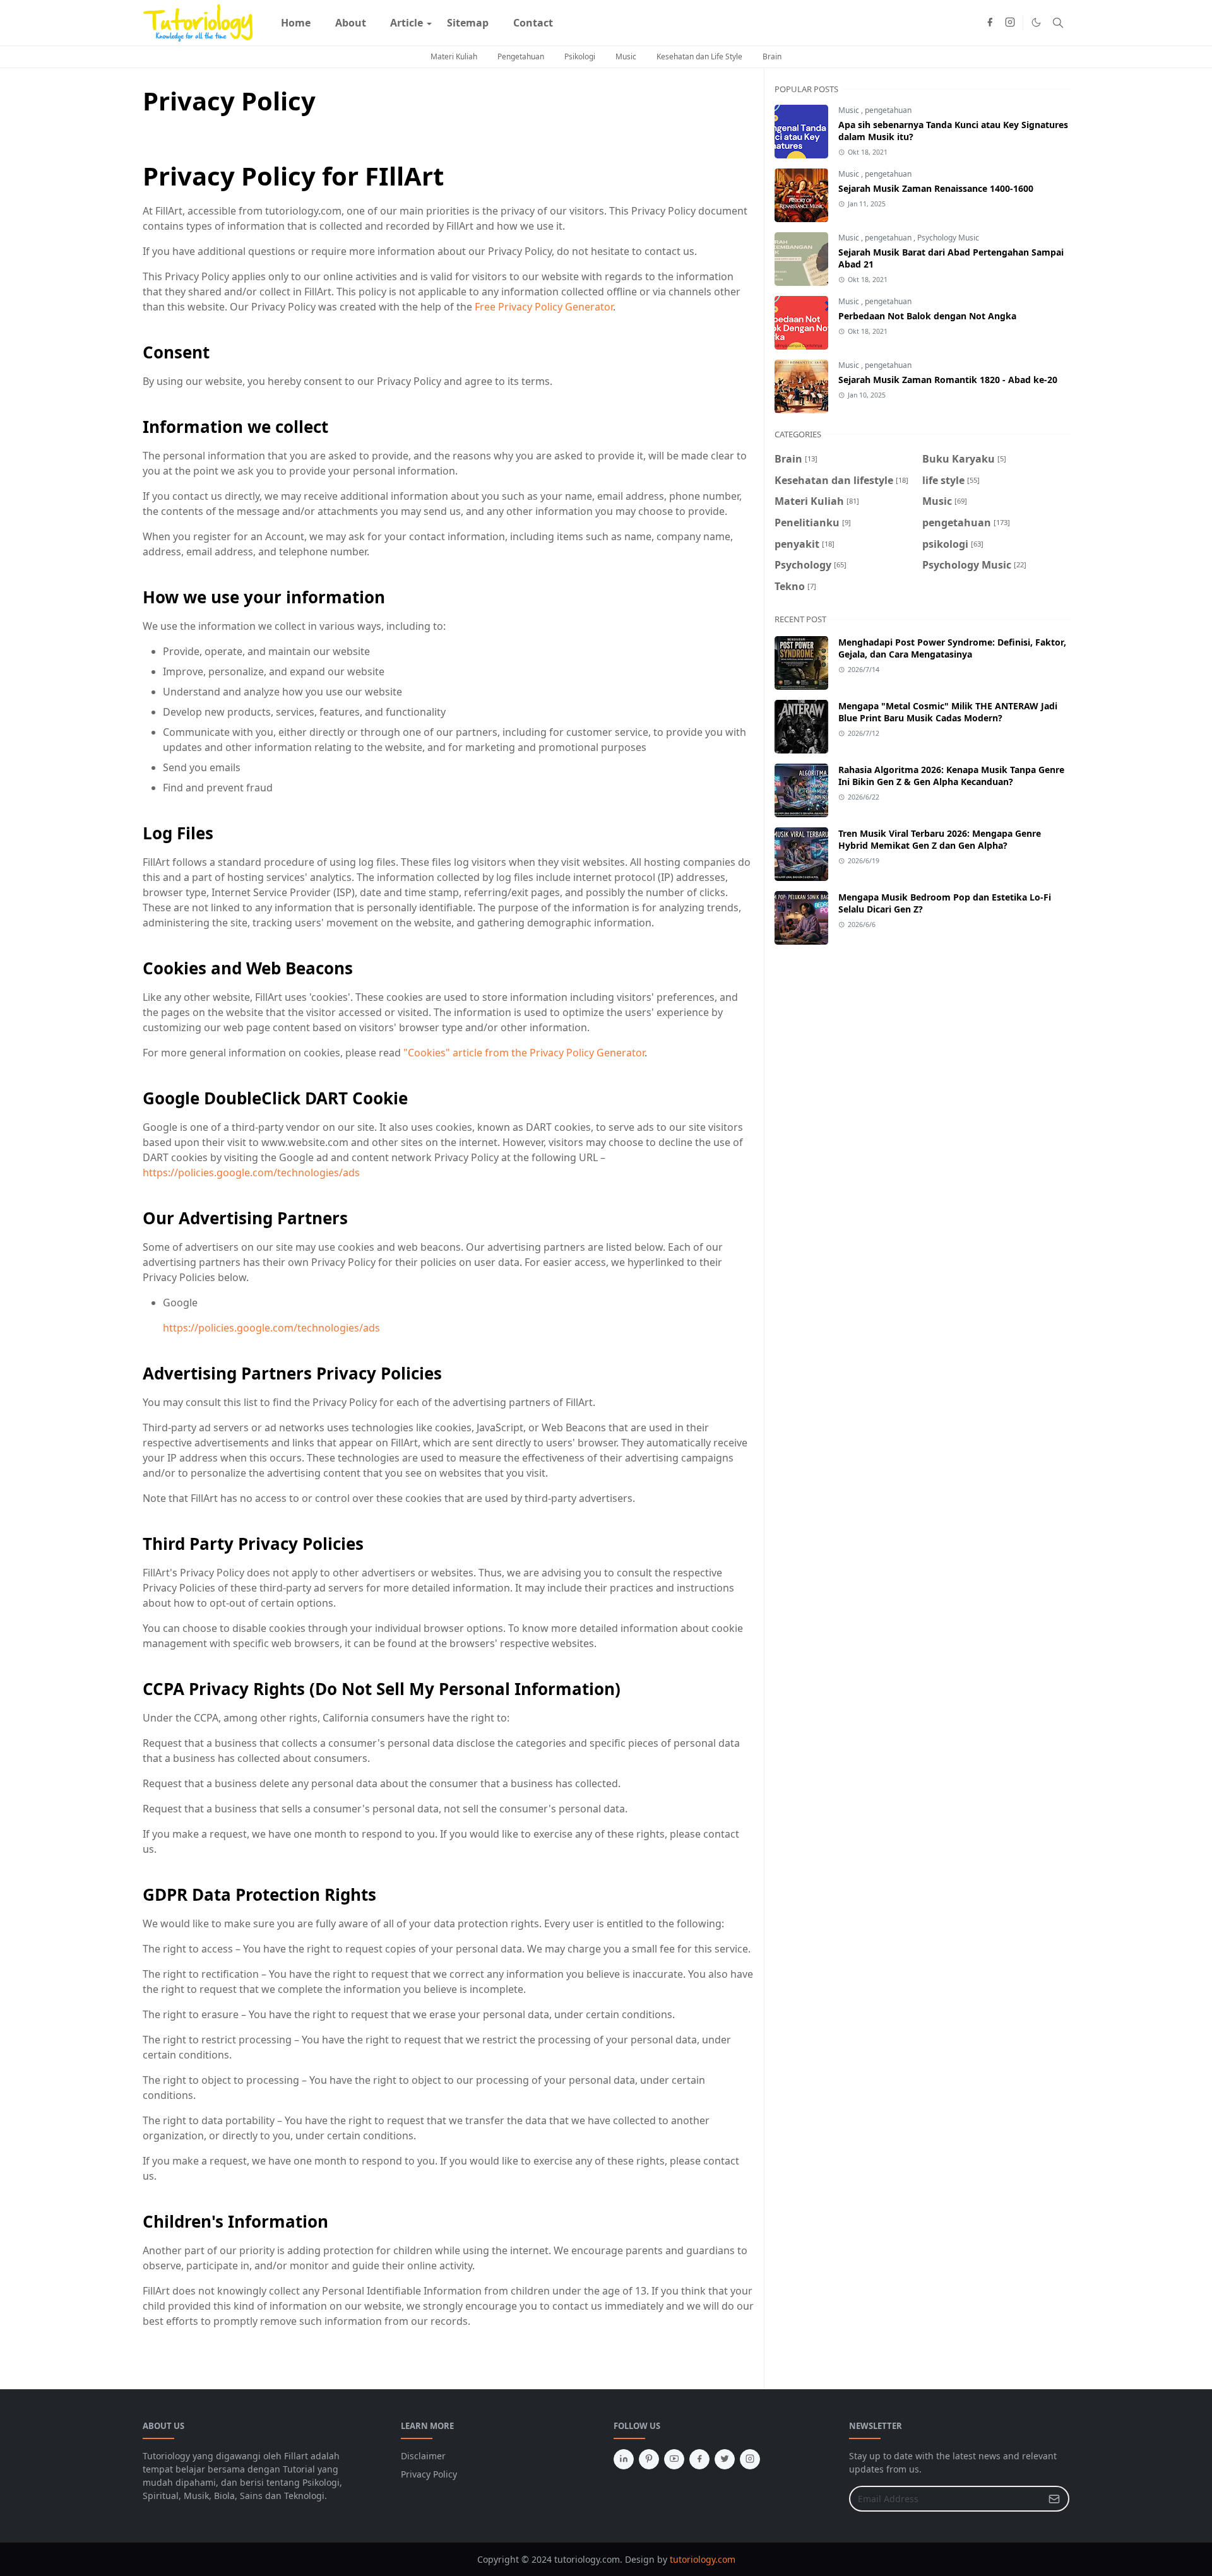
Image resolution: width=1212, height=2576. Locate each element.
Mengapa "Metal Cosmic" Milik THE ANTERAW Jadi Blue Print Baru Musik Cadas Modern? (948, 712)
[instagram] (1010, 23)
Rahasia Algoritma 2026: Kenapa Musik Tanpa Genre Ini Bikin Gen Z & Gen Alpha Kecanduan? (951, 776)
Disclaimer (423, 2456)
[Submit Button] (1054, 2499)
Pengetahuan (521, 56)
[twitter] (725, 2459)
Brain (772, 56)
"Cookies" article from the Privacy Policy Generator (524, 1053)
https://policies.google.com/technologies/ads (251, 1173)
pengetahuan (888, 110)
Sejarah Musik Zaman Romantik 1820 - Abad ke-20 (948, 380)
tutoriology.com (703, 2559)
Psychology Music (948, 238)
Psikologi (580, 56)
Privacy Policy (429, 2474)
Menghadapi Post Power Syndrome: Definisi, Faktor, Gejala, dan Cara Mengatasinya (952, 648)
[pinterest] (649, 2459)
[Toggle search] (1058, 23)
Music (626, 56)
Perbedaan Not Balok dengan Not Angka (927, 316)
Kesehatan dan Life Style (699, 56)
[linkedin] (624, 2459)
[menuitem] (296, 23)
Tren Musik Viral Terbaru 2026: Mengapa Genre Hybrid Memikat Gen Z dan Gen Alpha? (940, 839)
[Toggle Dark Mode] (1036, 22)
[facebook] (990, 23)
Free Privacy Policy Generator (544, 307)
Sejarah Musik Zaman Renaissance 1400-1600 (936, 188)
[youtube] (674, 2459)
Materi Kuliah (454, 56)
